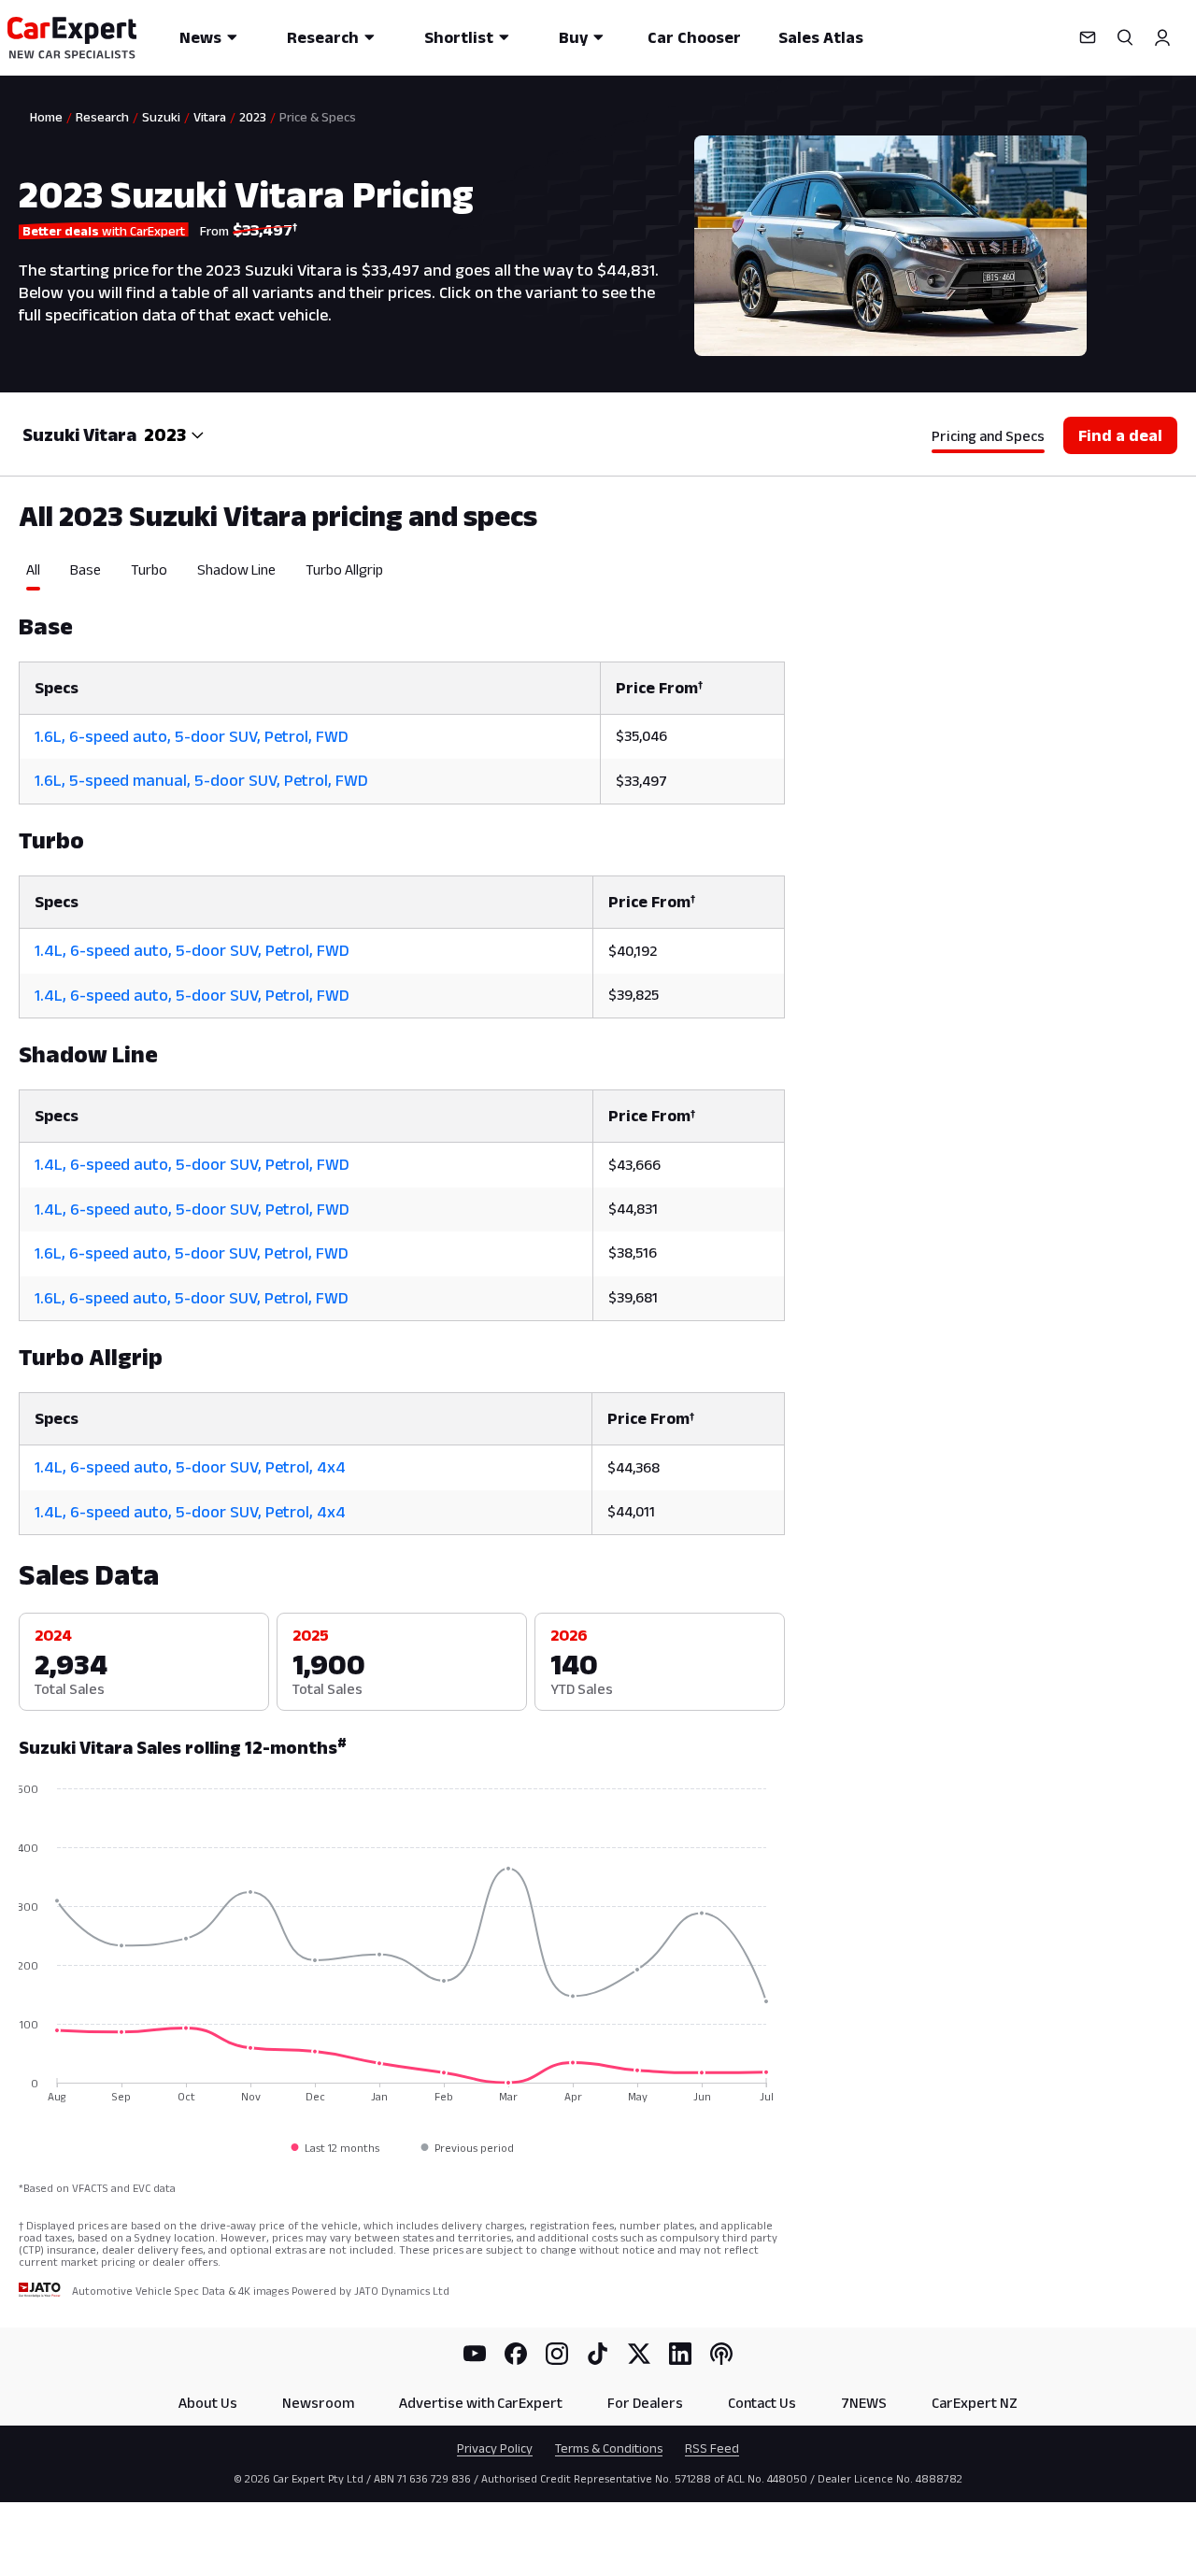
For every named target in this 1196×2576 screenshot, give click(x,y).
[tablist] (402, 576)
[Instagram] (557, 2354)
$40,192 (633, 951)
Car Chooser (694, 37)
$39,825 (634, 995)
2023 (253, 117)
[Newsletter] (1088, 37)
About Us (208, 2403)
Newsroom (318, 2403)
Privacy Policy (495, 2448)
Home (46, 117)
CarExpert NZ (975, 2403)
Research (323, 37)
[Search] (1125, 37)
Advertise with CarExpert (481, 2403)
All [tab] (33, 569)
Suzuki (161, 117)
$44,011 (631, 1511)
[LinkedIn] (680, 2354)
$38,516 (633, 1252)
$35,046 (641, 736)
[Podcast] (721, 2354)
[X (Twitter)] (639, 2354)
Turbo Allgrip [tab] (344, 569)
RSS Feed (712, 2448)
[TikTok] (598, 2354)
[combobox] (174, 434)
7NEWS (864, 2403)
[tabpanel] (402, 1063)
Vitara (210, 117)
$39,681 (633, 1297)
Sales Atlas (821, 37)
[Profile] (1162, 37)
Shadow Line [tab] (236, 569)
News (200, 37)
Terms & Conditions (609, 2448)
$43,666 (634, 1165)
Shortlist (459, 37)
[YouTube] (475, 2354)
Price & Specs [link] (318, 117)
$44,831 (633, 1209)
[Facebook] (516, 2354)
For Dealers (645, 2403)
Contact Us (762, 2403)
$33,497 (641, 781)
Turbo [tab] (149, 569)
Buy (573, 37)
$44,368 (634, 1467)
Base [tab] (85, 569)
